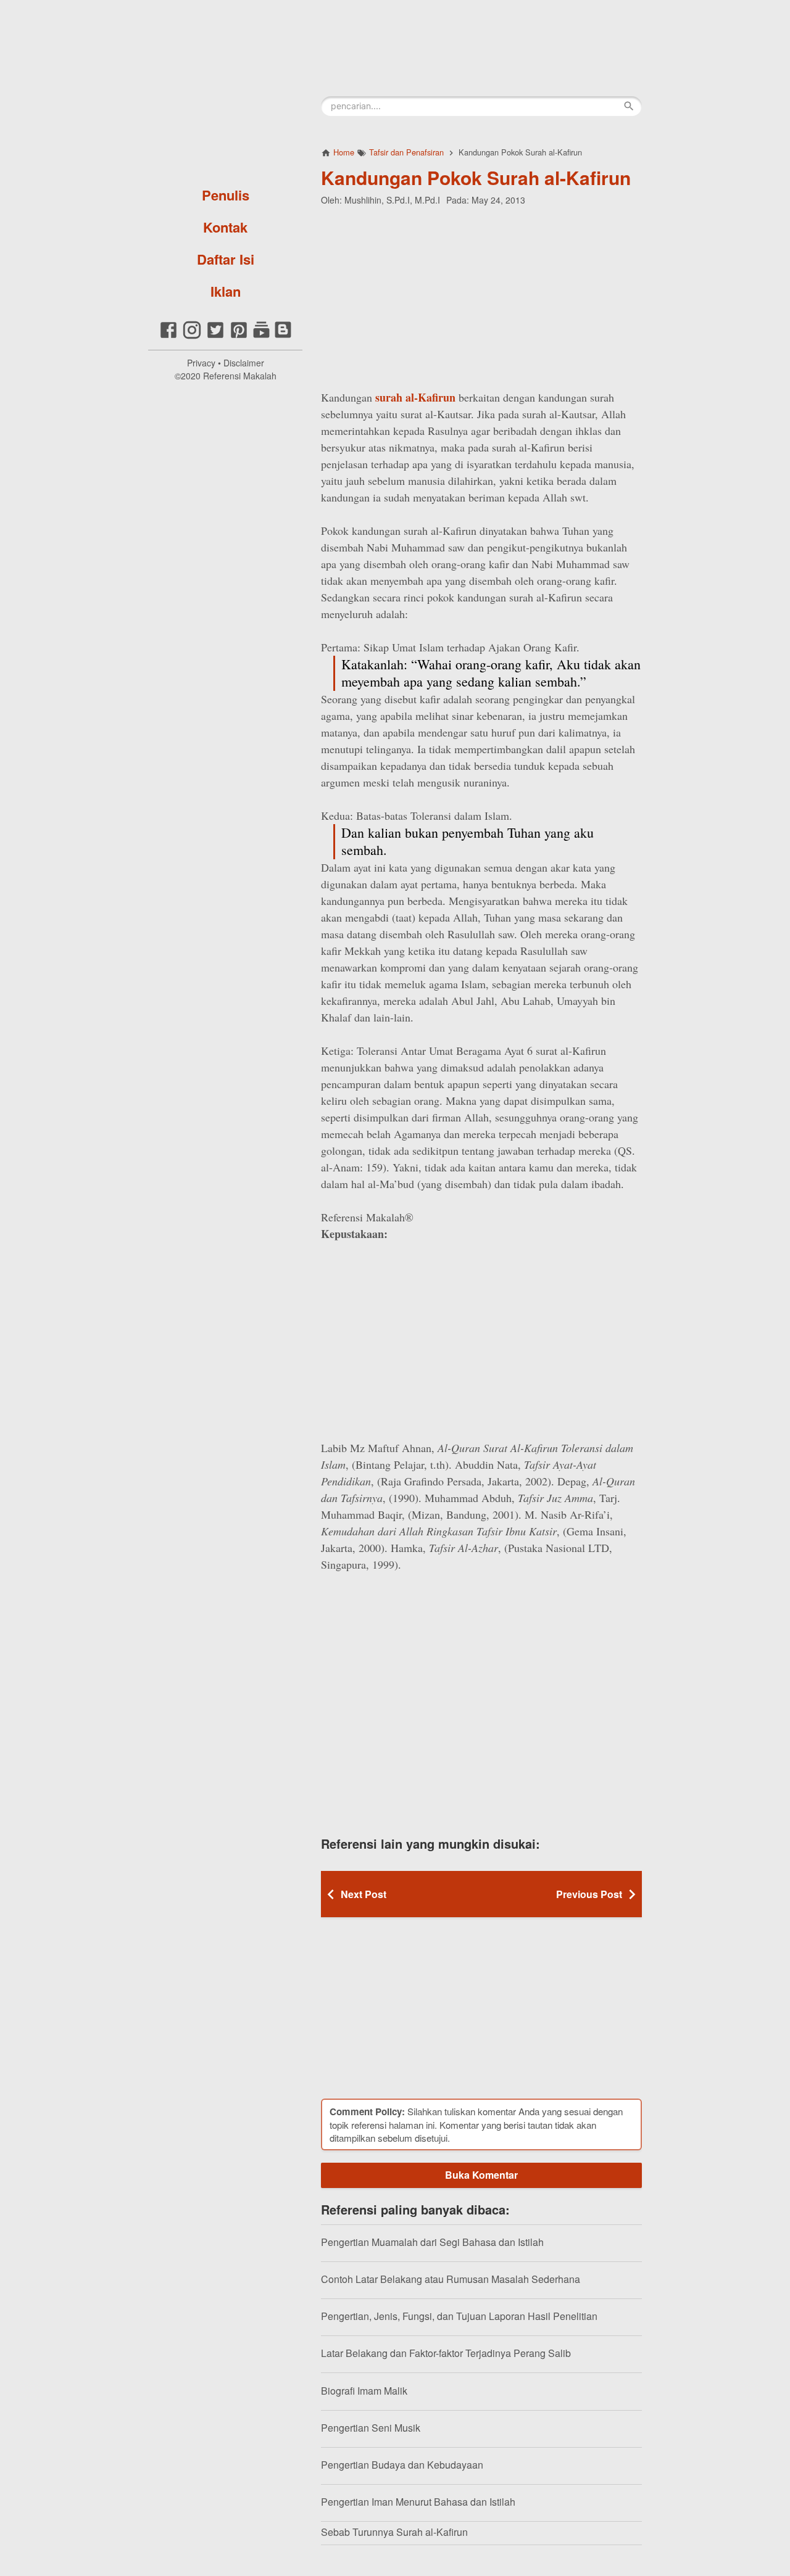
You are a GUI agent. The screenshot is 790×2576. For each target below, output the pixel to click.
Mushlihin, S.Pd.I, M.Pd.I (392, 200)
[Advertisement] (481, 295)
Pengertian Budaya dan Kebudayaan (402, 2465)
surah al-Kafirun (415, 397)
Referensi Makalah (240, 376)
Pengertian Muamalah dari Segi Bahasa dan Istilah (432, 2242)
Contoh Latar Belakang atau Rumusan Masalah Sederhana (451, 2279)
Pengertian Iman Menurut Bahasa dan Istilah (418, 2502)
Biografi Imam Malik (364, 2391)
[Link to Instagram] (192, 336)
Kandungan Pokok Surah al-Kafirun (476, 177)
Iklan (226, 291)
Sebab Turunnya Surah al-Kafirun (394, 2532)
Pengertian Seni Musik (371, 2428)
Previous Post (589, 1894)
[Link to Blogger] (283, 336)
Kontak (225, 227)
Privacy (201, 363)
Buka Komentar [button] (481, 2175)
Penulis (226, 195)
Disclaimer (244, 363)
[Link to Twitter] (215, 336)
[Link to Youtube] (261, 336)
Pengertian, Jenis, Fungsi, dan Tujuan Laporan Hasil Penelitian (459, 2316)
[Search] (629, 106)
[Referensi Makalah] (225, 89)
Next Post (364, 1894)
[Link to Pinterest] (239, 336)
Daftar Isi (226, 259)
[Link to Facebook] (168, 336)
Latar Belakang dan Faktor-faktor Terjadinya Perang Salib (446, 2353)
